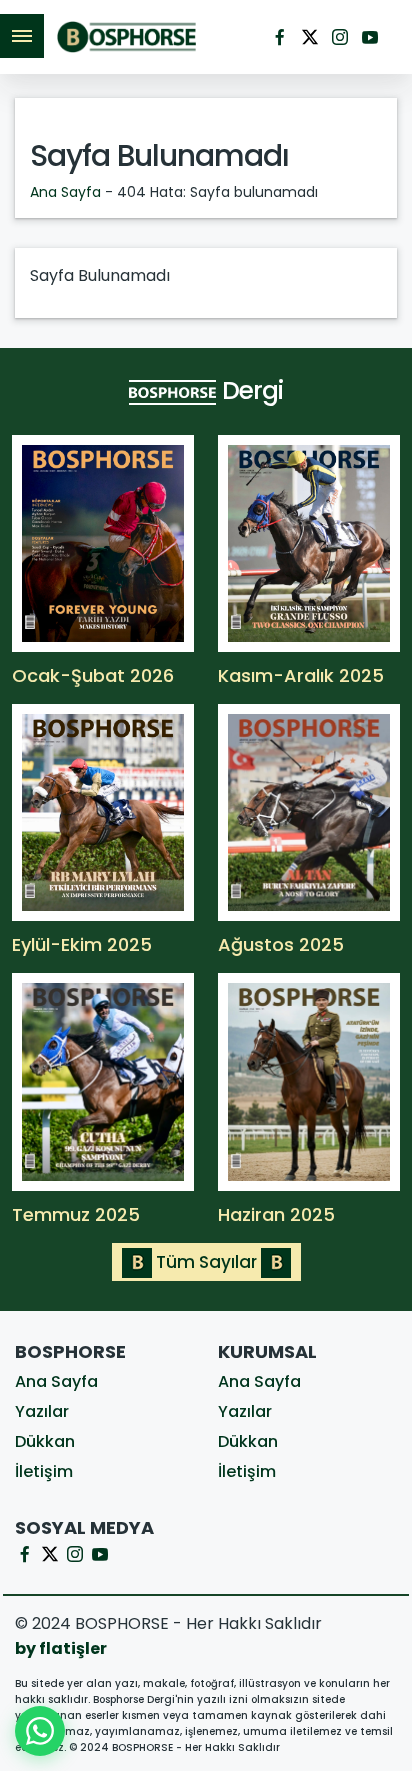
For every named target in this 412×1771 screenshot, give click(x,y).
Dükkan (45, 1441)
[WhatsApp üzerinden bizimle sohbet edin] (40, 1731)
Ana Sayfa (65, 192)
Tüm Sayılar (206, 1262)
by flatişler (61, 1648)
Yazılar (42, 1411)
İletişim (44, 1471)
